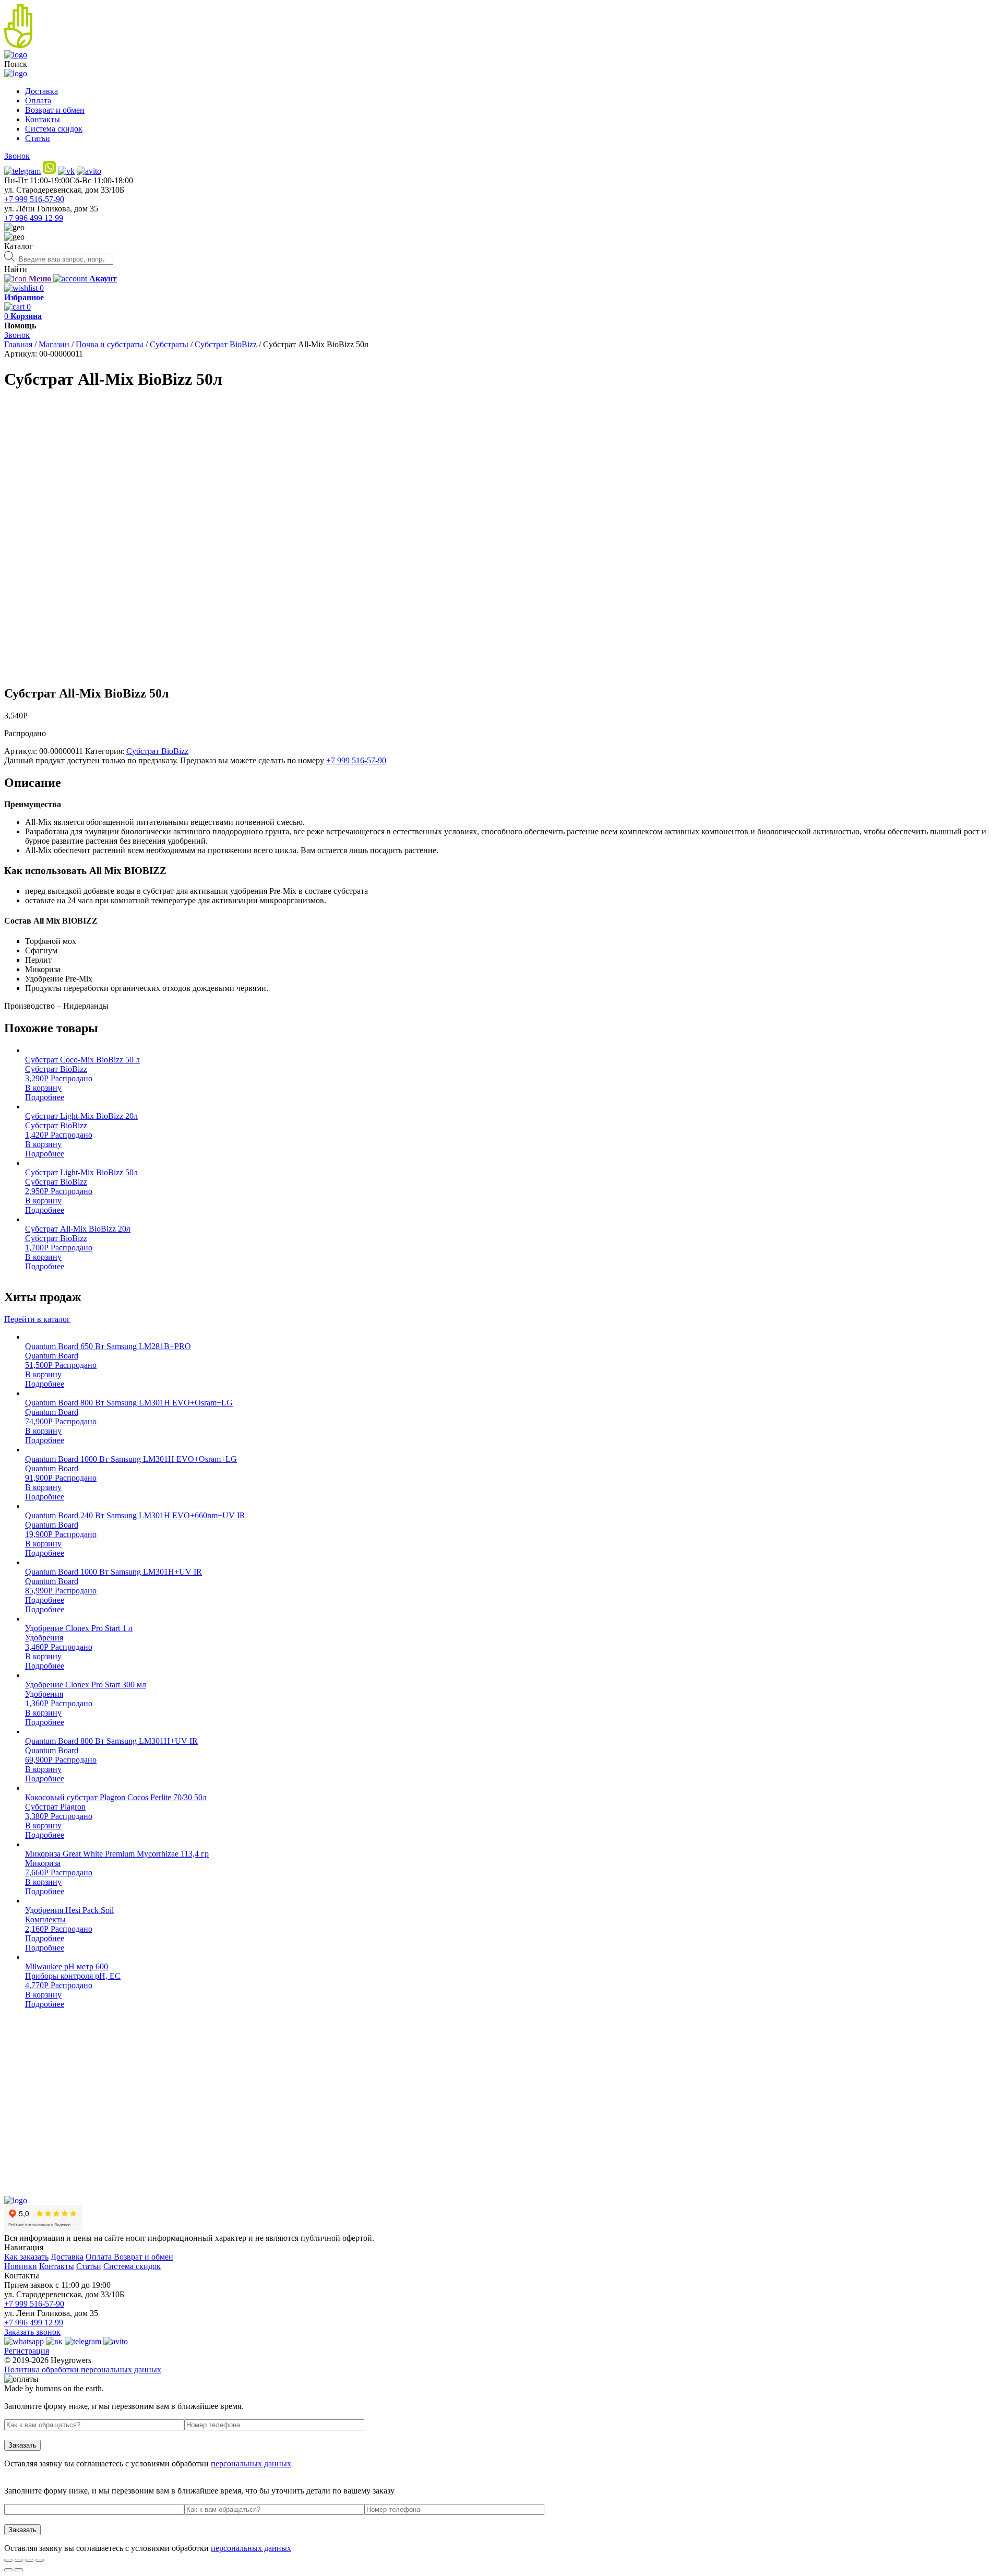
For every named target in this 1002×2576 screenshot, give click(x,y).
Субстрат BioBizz (226, 344)
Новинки (21, 2266)
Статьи (38, 138)
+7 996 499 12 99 (34, 218)
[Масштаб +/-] (40, 2560)
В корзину (43, 1088)
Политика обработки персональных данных (83, 2370)
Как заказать (26, 2257)
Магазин (54, 344)
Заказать (22, 2445)
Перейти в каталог (37, 1319)
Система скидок (54, 129)
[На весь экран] (29, 2560)
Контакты (43, 119)
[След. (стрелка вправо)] (19, 2570)
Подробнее (45, 1097)
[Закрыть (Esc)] (8, 2560)
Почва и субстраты (110, 344)
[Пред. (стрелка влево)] (8, 2570)
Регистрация (27, 2351)
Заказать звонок (32, 2332)
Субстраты (169, 344)
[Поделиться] (19, 2560)
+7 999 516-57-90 (34, 199)
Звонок (17, 156)
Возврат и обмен (55, 110)
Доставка (41, 91)
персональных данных (251, 2463)
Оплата (38, 101)
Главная (18, 344)
